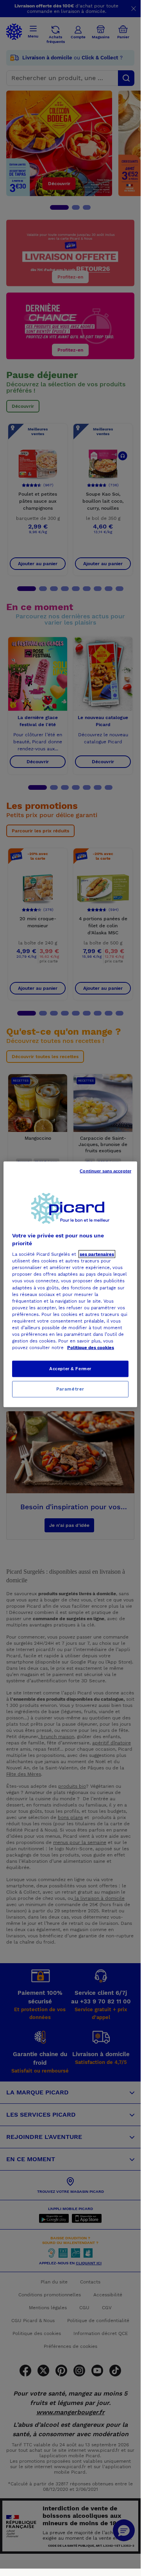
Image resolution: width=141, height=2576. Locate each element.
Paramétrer (70, 1389)
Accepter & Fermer (70, 1369)
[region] (70, 1284)
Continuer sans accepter (105, 1171)
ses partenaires (97, 1254)
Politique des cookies (91, 1348)
